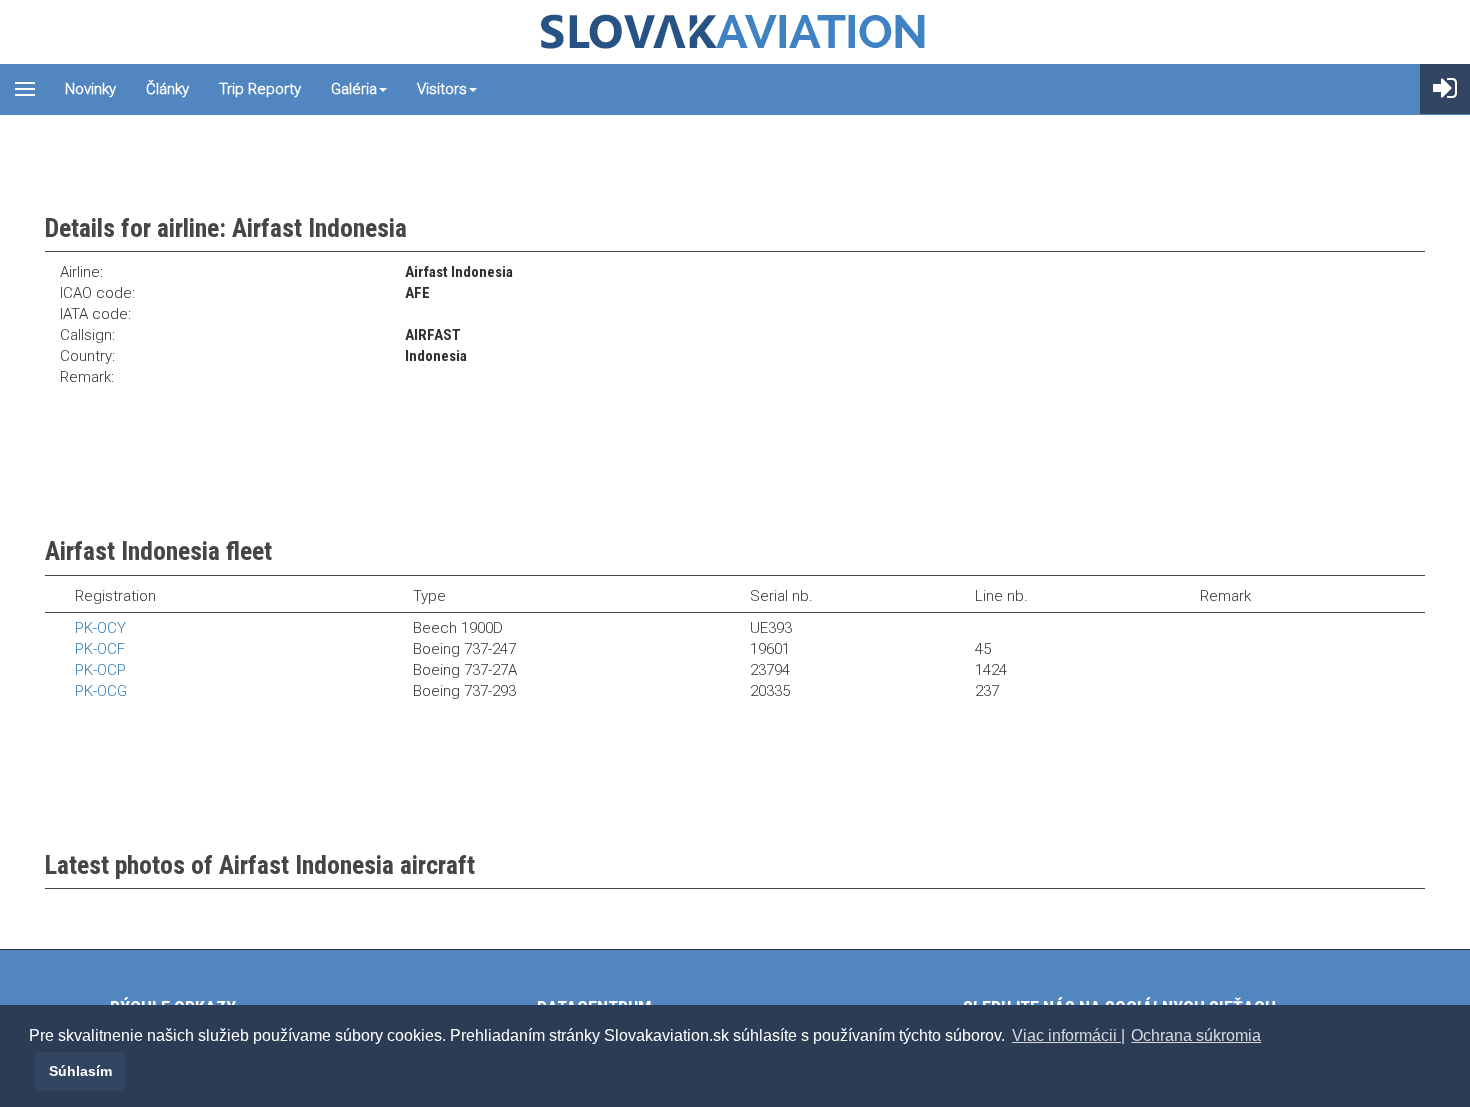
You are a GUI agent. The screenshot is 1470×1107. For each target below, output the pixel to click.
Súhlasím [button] (80, 1071)
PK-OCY (100, 628)
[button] (32, 1071)
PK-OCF (100, 649)
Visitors (442, 89)
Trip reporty (260, 89)
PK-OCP (100, 670)
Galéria (354, 89)
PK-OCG (101, 691)
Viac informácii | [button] (1068, 1035)
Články (167, 89)
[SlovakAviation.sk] (735, 32)
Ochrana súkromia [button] (1196, 1035)
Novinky (90, 89)
